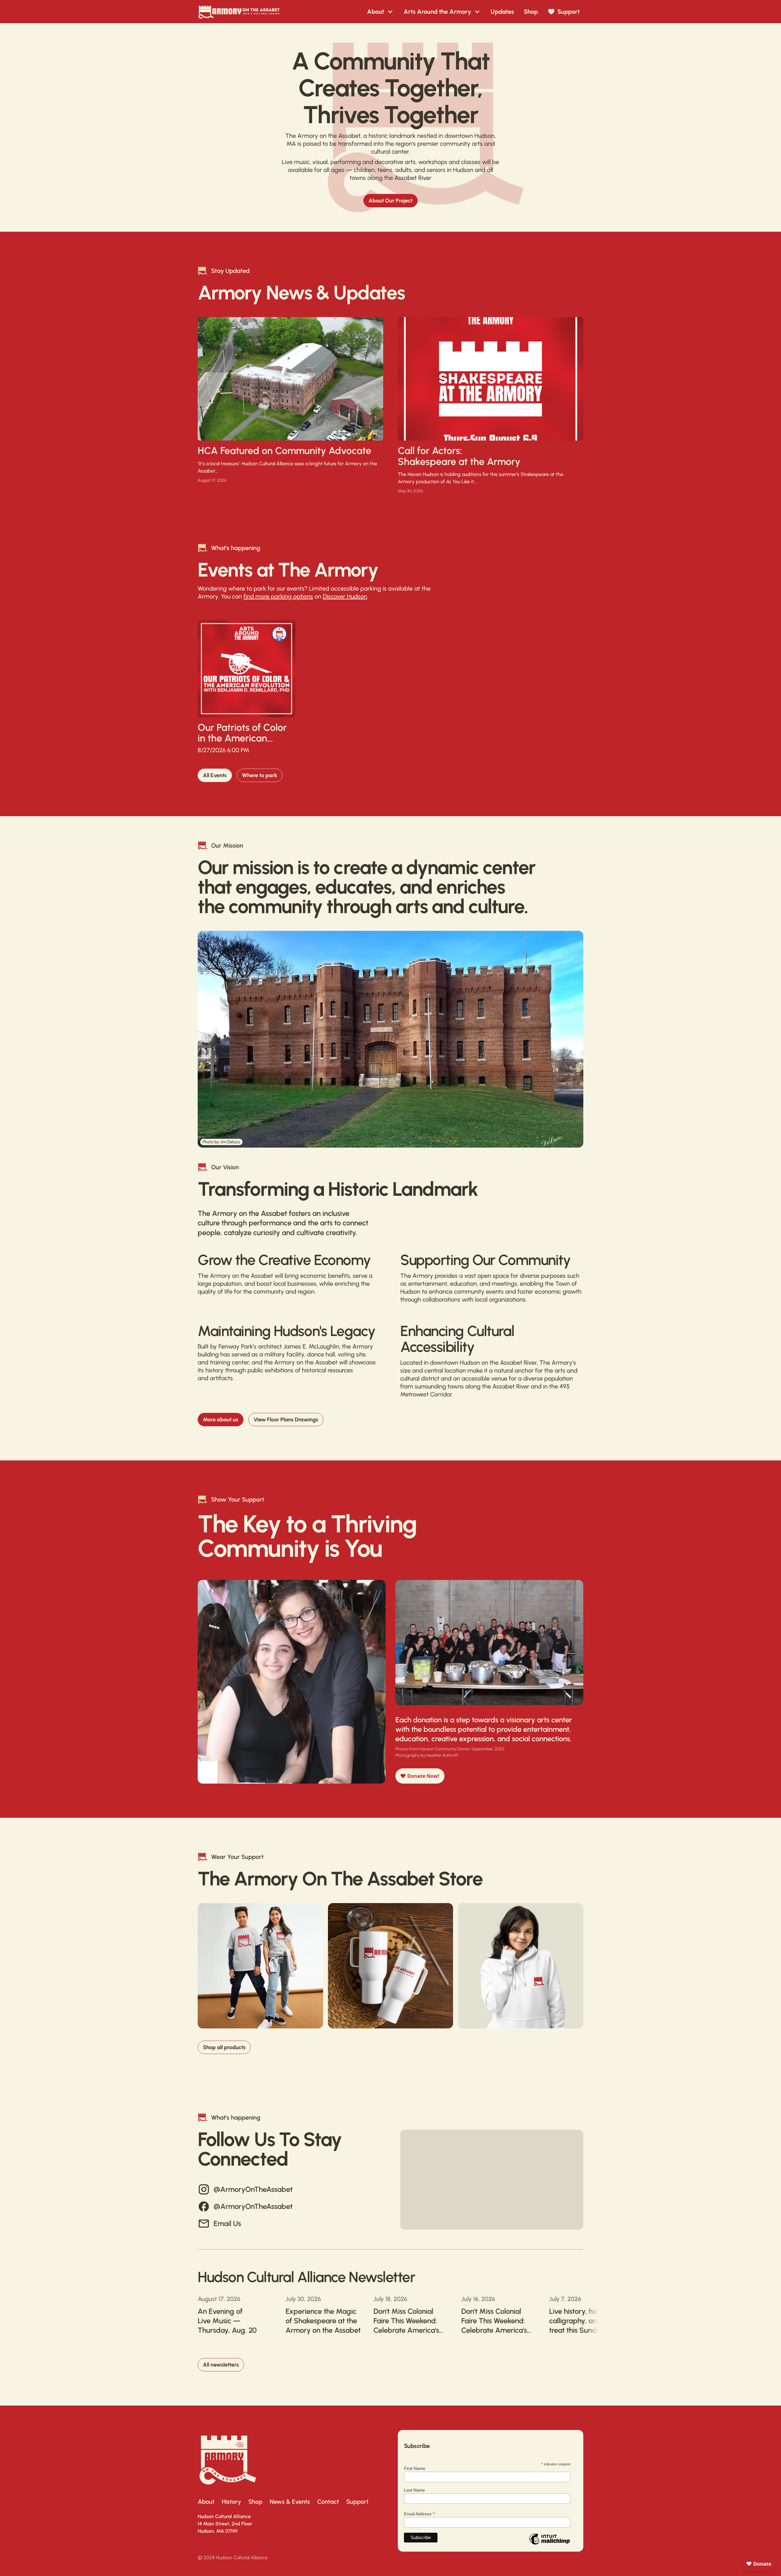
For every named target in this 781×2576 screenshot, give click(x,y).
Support (357, 2502)
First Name (415, 2468)
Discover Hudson (345, 596)
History (231, 2502)
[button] (380, 12)
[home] (239, 12)
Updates (502, 12)
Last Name (414, 2490)
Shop (531, 12)
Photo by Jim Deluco (221, 1142)
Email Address (419, 2513)
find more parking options (278, 596)
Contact (328, 2502)
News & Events (290, 2502)
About (206, 2502)
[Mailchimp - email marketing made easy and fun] (549, 2543)
